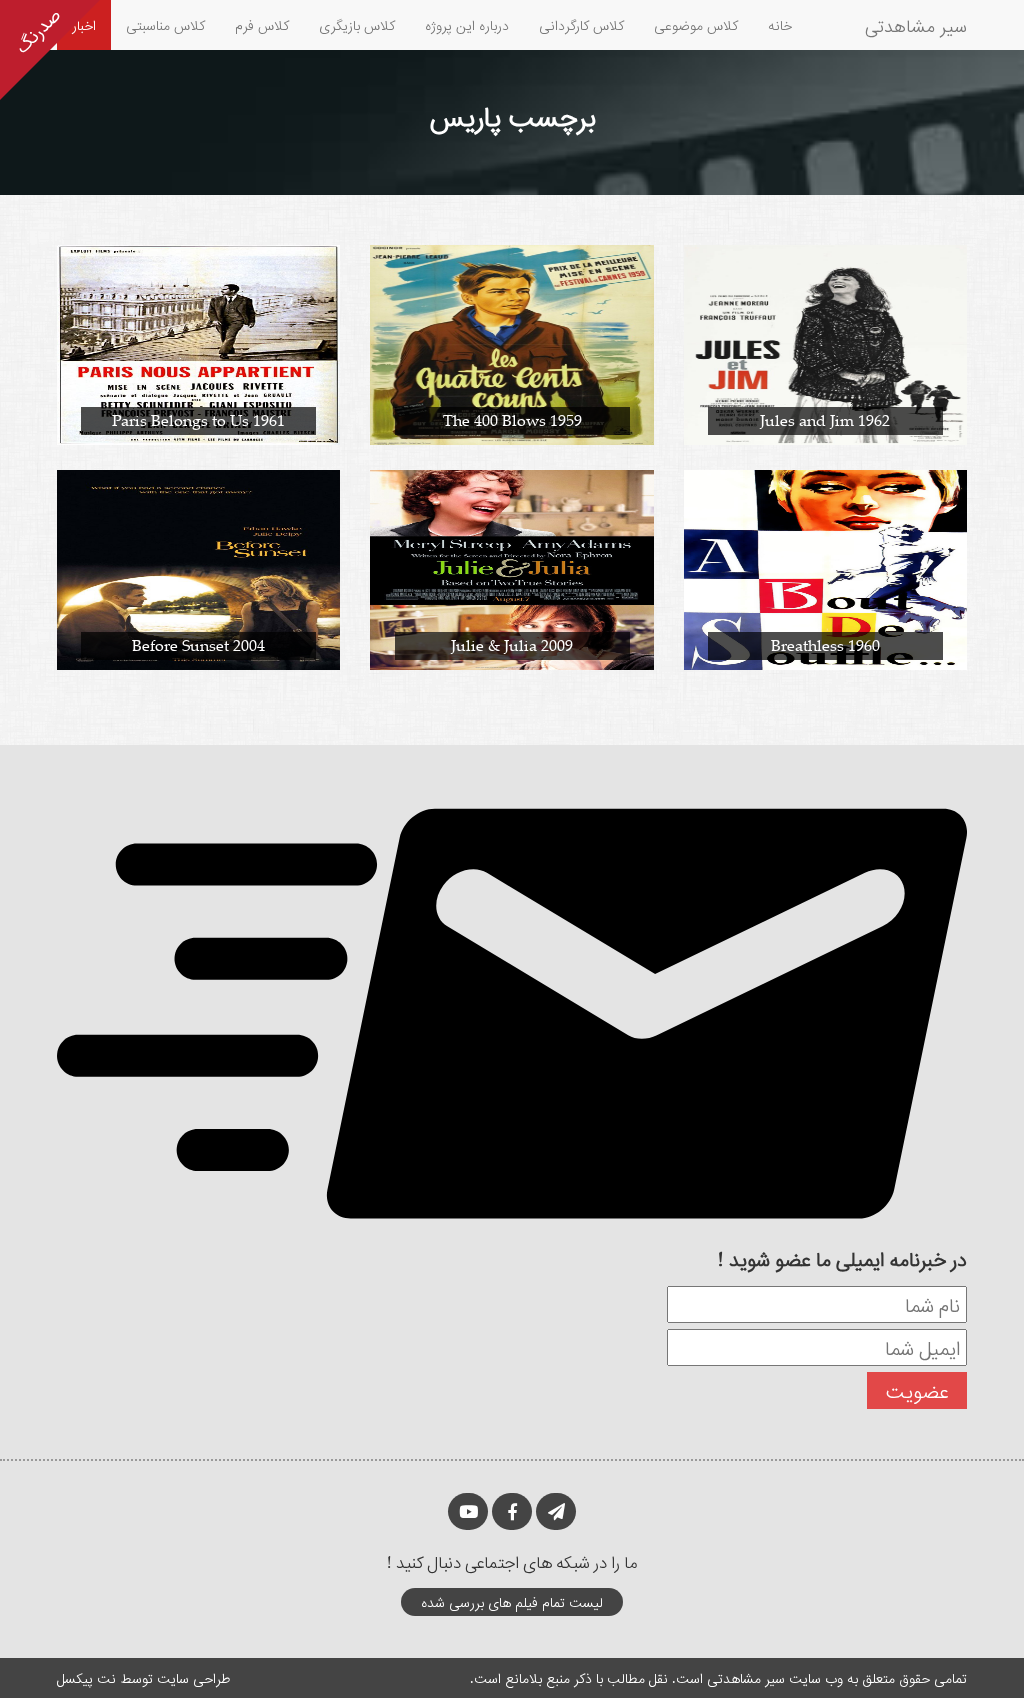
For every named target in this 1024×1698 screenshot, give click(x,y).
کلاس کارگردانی (581, 24)
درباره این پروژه (467, 24)
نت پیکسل (86, 1677)
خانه (780, 24)
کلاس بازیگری (357, 24)
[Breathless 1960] (825, 568)
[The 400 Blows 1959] (511, 343)
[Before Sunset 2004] (198, 568)
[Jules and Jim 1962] (825, 343)
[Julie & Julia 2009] (511, 568)
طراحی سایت (193, 1677)
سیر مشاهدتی (916, 25)
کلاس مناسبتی (165, 24)
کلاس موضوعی (696, 24)
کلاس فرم (262, 24)
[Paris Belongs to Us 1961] (198, 343)
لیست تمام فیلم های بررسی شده (512, 1601)
